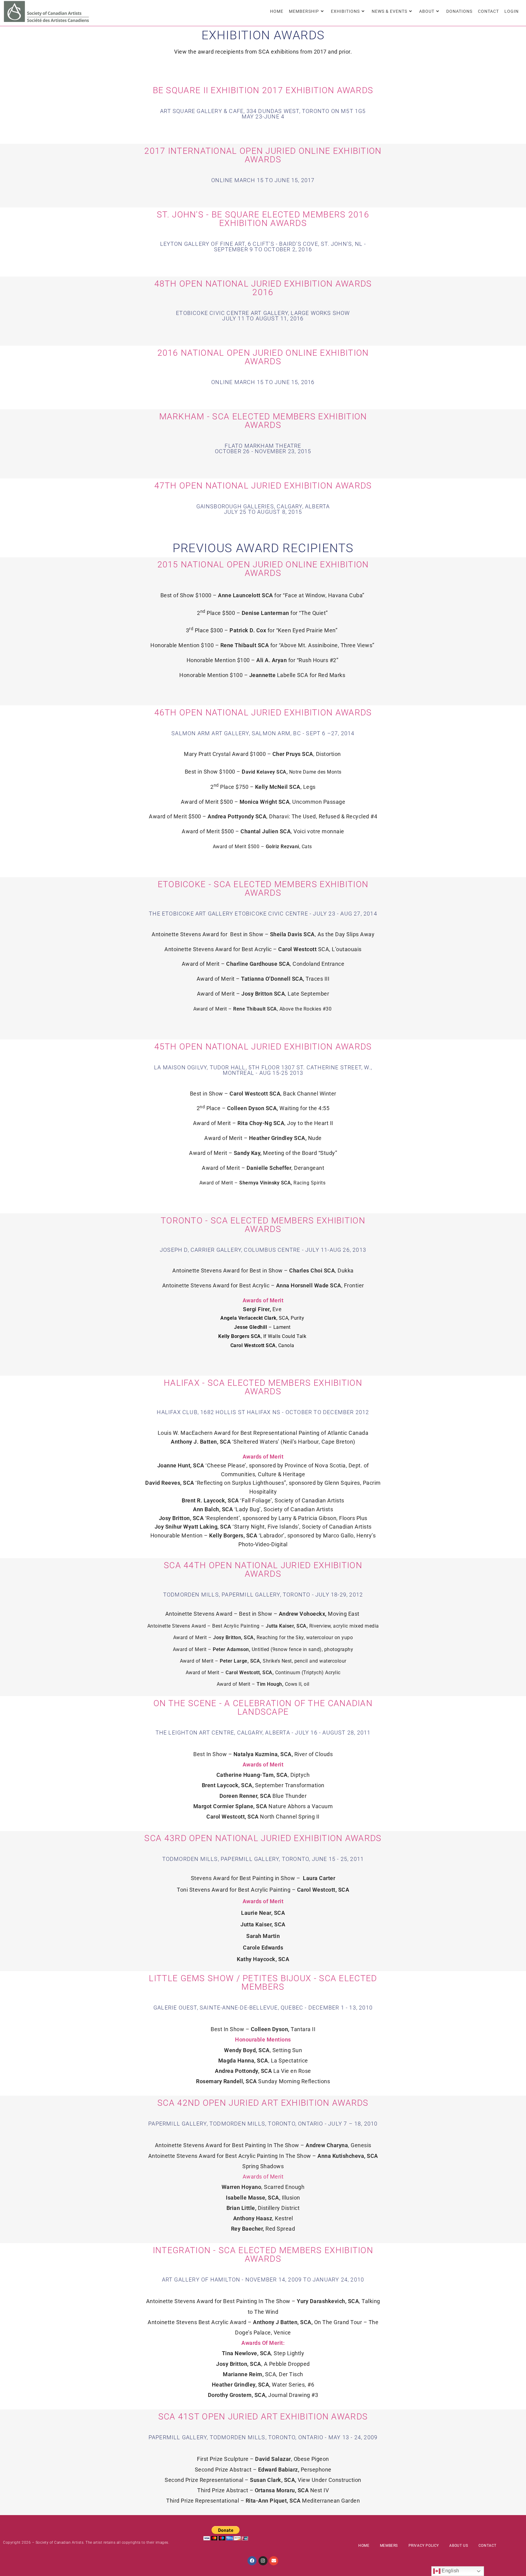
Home (364, 2546)
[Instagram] (263, 2561)
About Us (459, 2546)
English (450, 2571)
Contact (487, 2546)
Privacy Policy (424, 2546)
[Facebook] (252, 2561)
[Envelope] (274, 2561)
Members (389, 2546)
